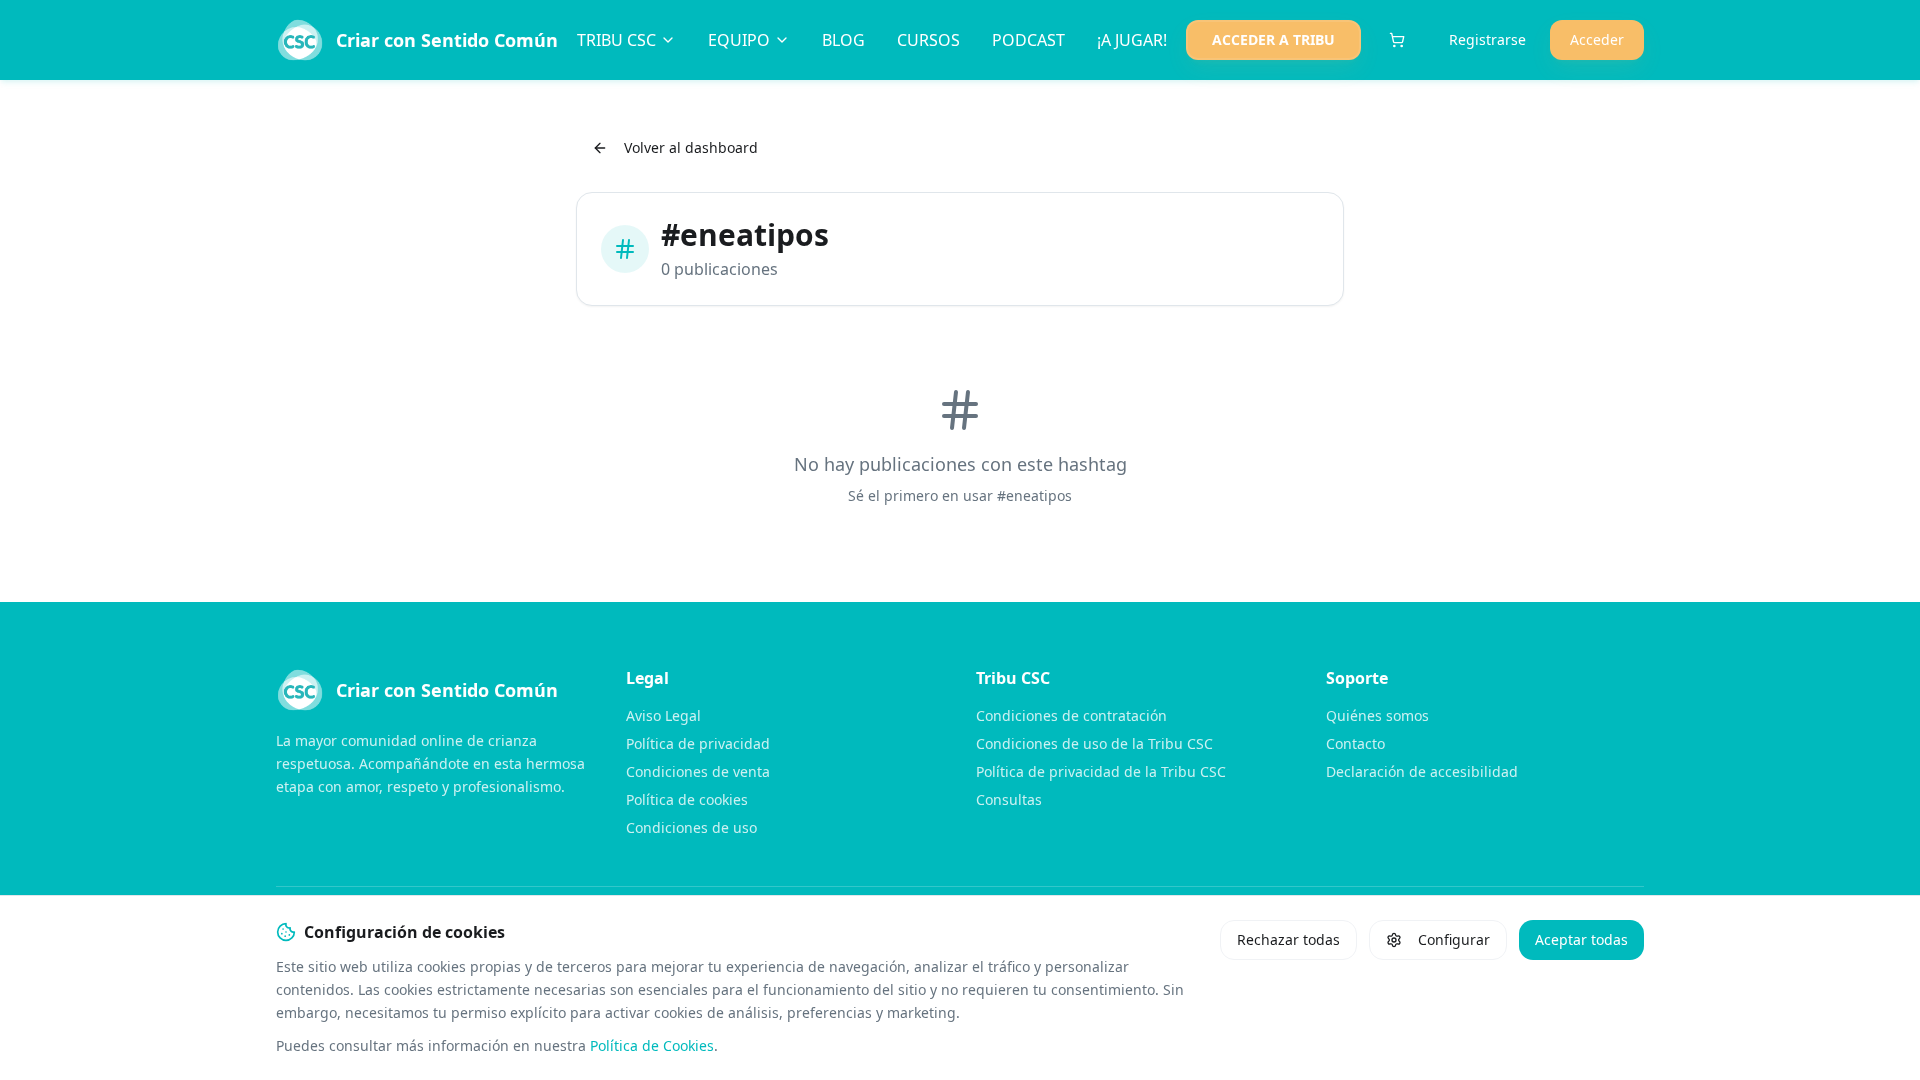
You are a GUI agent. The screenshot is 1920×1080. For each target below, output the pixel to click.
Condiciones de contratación (1071, 715)
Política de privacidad (698, 743)
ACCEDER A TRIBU (1273, 39)
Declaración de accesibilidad (1422, 771)
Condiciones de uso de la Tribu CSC (1094, 743)
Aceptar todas (1581, 939)
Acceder (1597, 39)
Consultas (1009, 799)
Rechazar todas (1288, 939)
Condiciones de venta (698, 771)
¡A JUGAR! (1132, 40)
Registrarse (1487, 39)
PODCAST (1028, 40)
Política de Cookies (652, 1045)
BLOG (843, 40)
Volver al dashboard (691, 147)
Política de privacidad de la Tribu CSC (1101, 771)
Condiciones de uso (691, 827)
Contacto (1355, 743)
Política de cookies (687, 799)
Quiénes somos (1377, 715)
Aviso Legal (663, 715)
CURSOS (928, 40)
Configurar (1454, 939)
